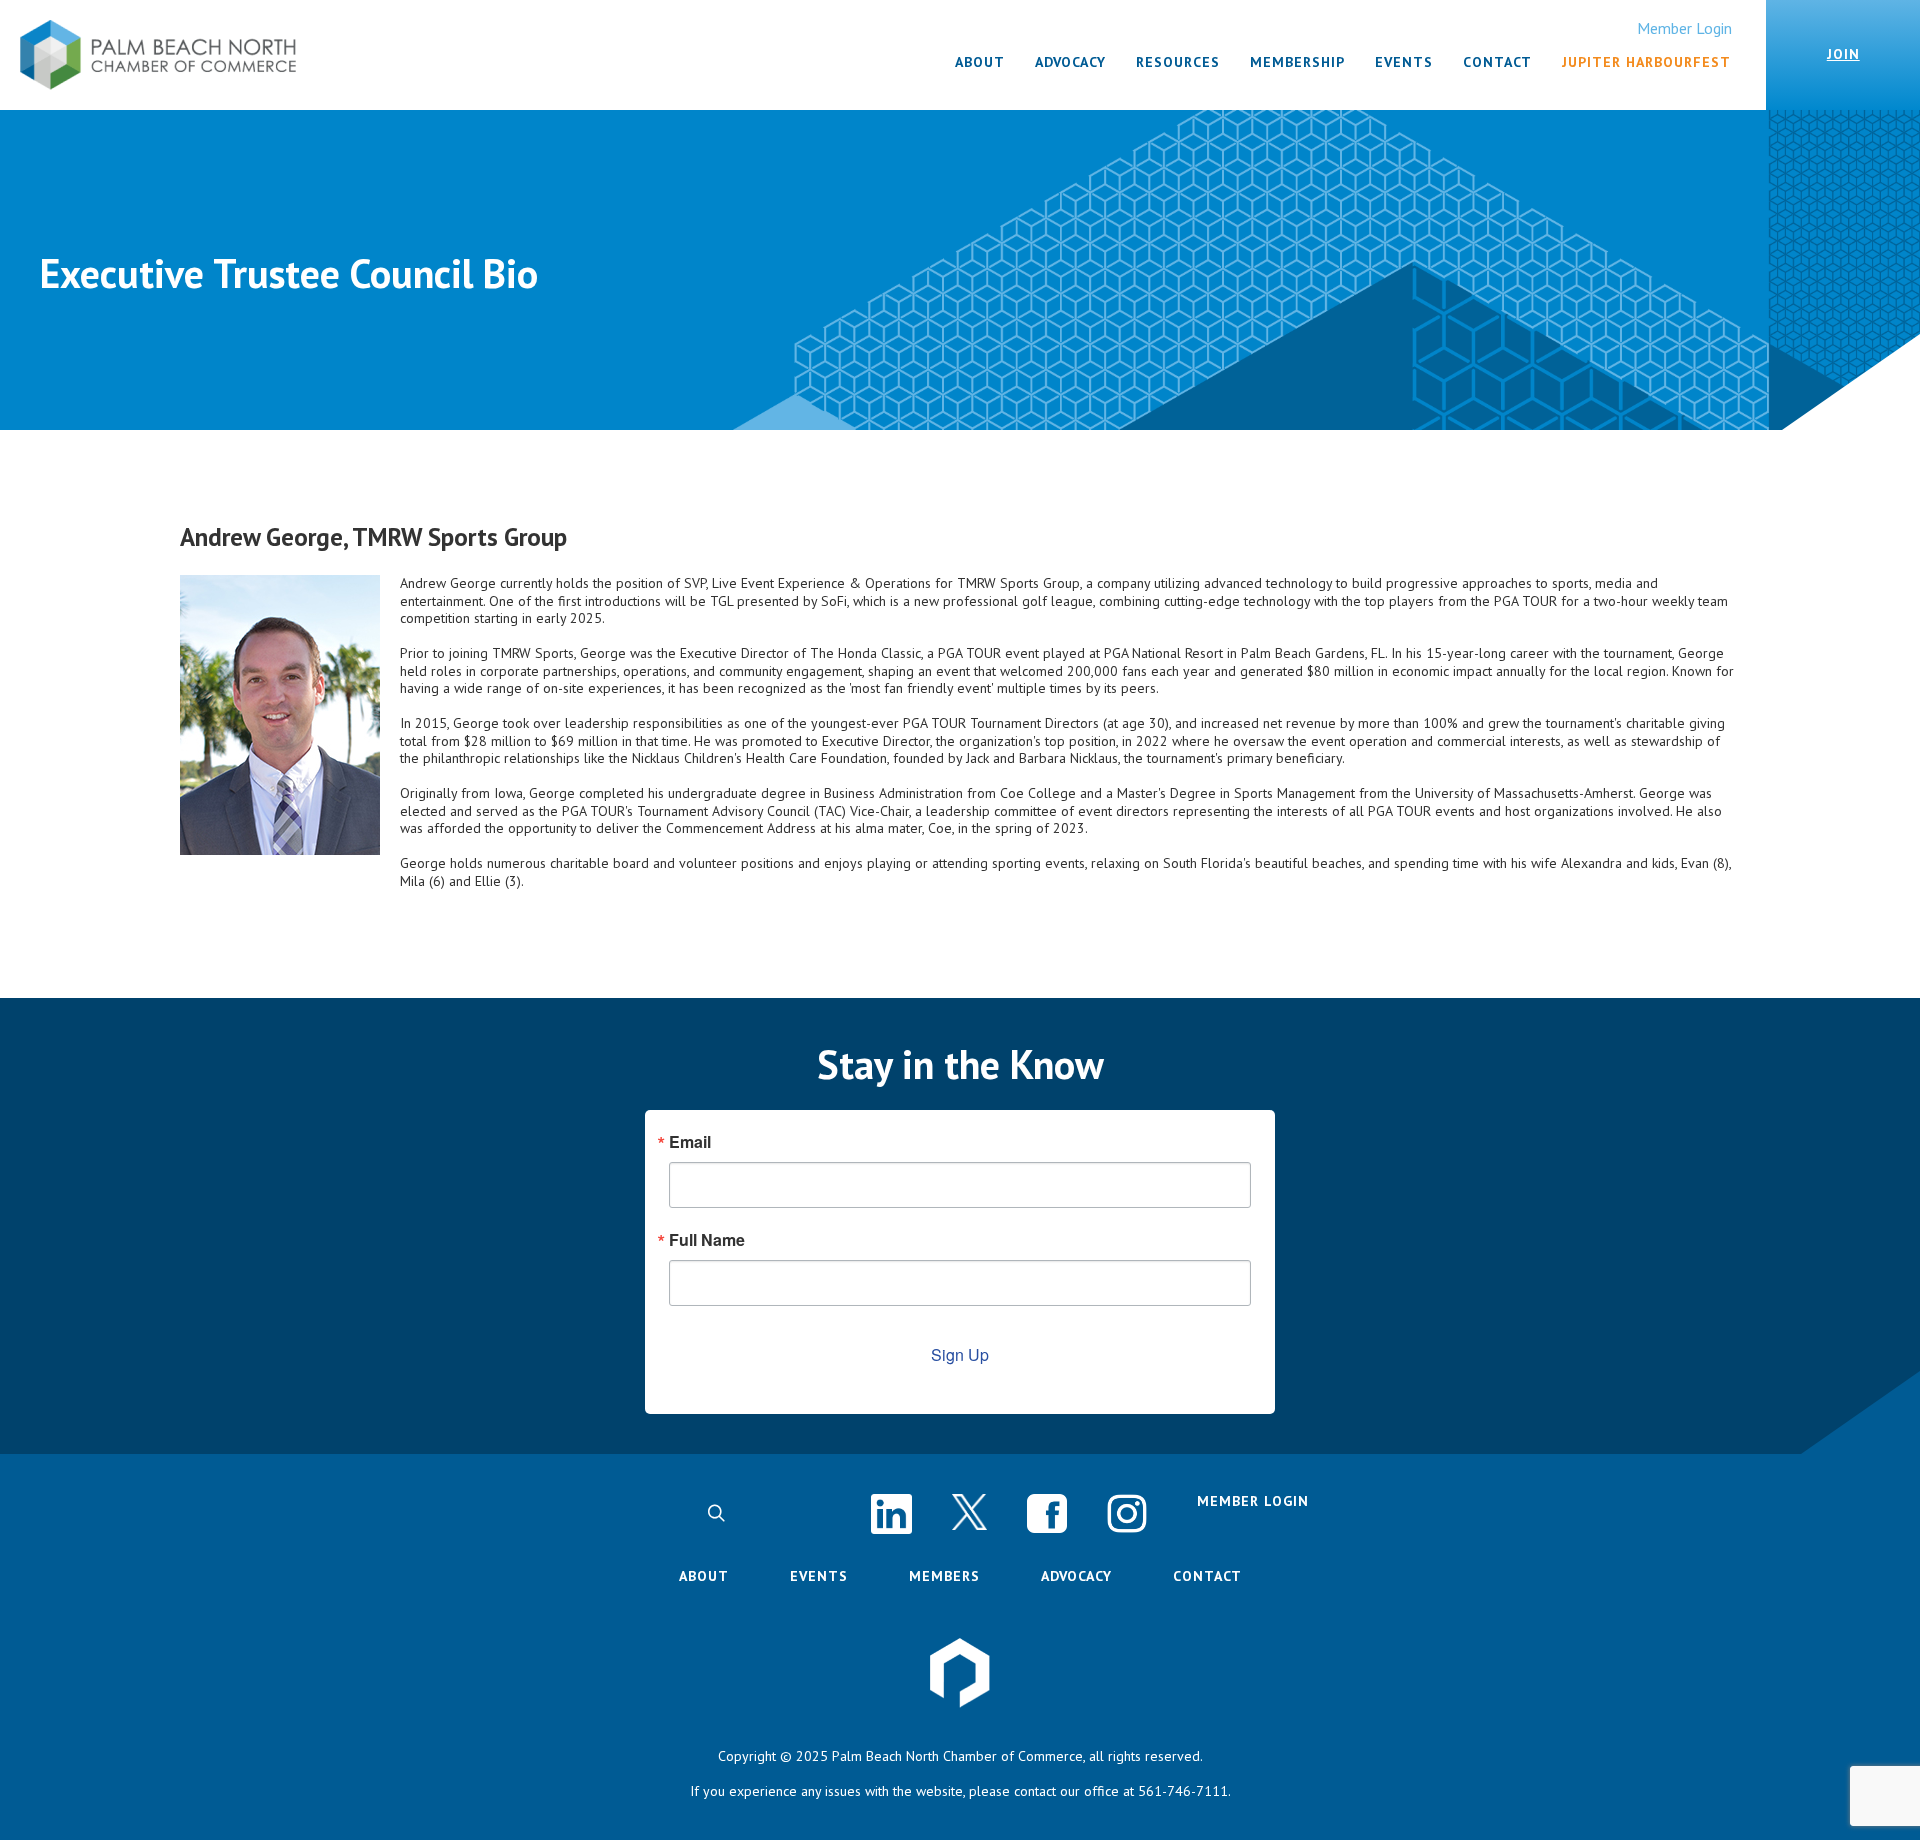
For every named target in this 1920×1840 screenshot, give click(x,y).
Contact (1207, 1576)
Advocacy (1076, 1576)
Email (690, 1142)
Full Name (707, 1240)
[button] (716, 1513)
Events (819, 1576)
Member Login (1684, 28)
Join (1843, 54)
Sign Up (960, 1354)
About (704, 1576)
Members (944, 1576)
